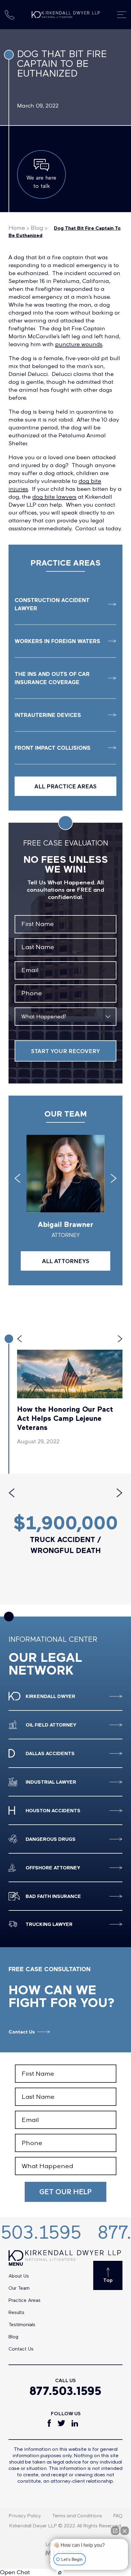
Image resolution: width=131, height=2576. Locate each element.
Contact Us (22, 2032)
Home (17, 228)
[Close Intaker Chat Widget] (125, 2531)
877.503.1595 (65, 2391)
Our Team (19, 2288)
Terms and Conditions (77, 2516)
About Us (19, 2276)
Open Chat (15, 2572)
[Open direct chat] (115, 2531)
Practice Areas (25, 2300)
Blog (37, 228)
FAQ (118, 2516)
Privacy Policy (25, 2516)
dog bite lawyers (54, 497)
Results (16, 2312)
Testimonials (22, 2324)
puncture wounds (79, 344)
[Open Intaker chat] (60, 2573)
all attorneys (66, 1261)
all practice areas (65, 786)
